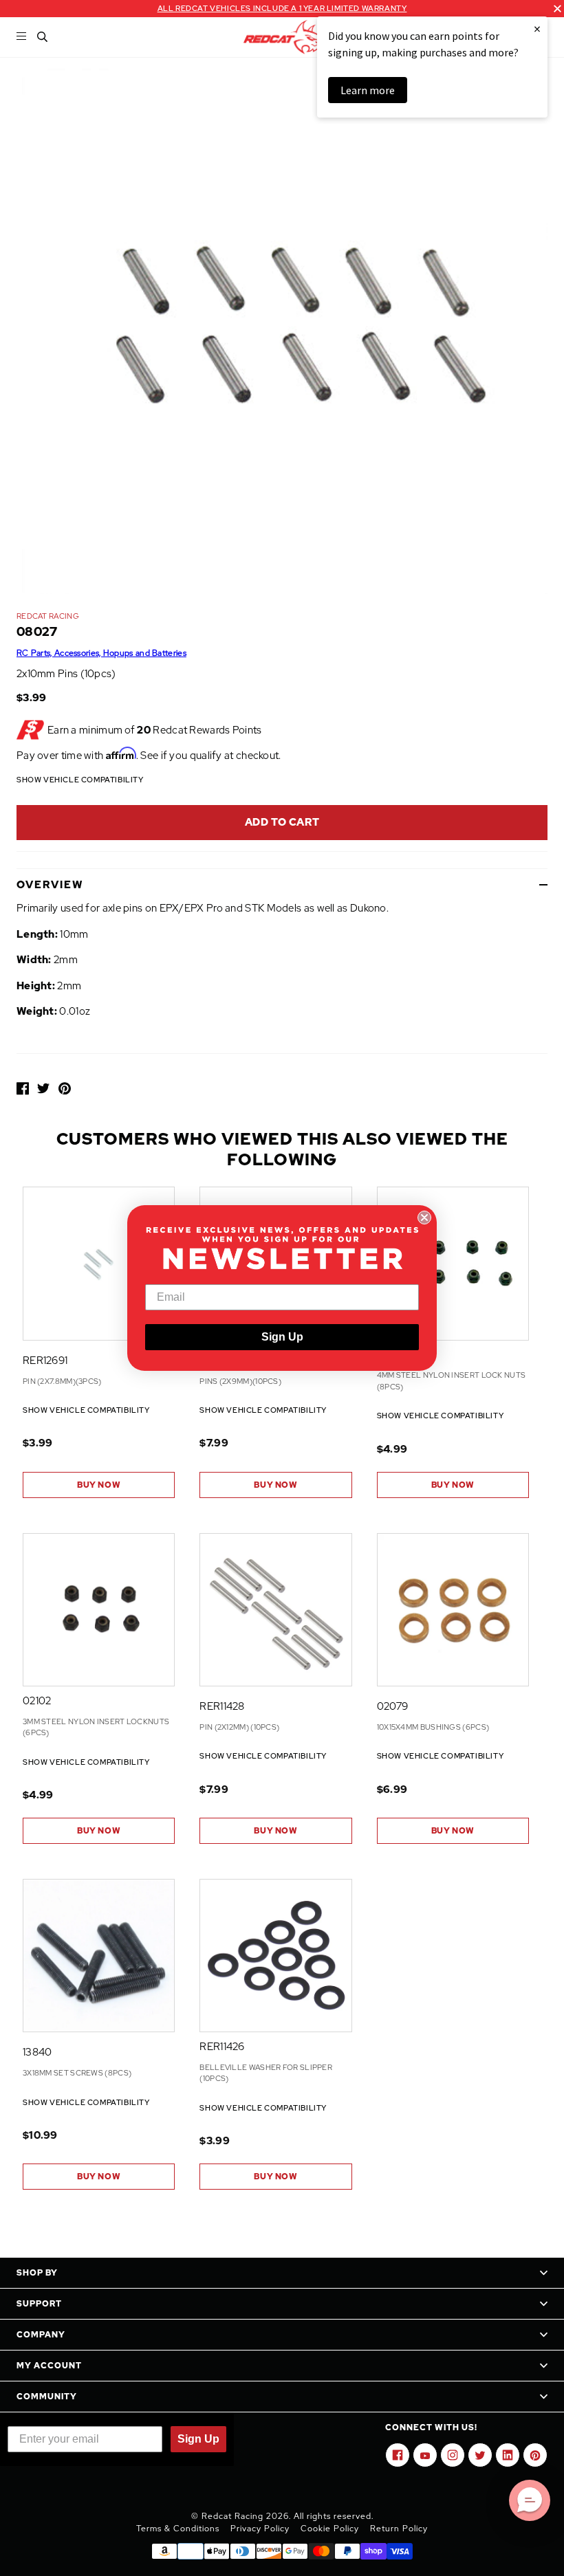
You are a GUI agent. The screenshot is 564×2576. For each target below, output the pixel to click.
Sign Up (282, 1337)
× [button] (537, 29)
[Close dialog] (424, 1218)
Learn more (368, 90)
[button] (530, 2500)
